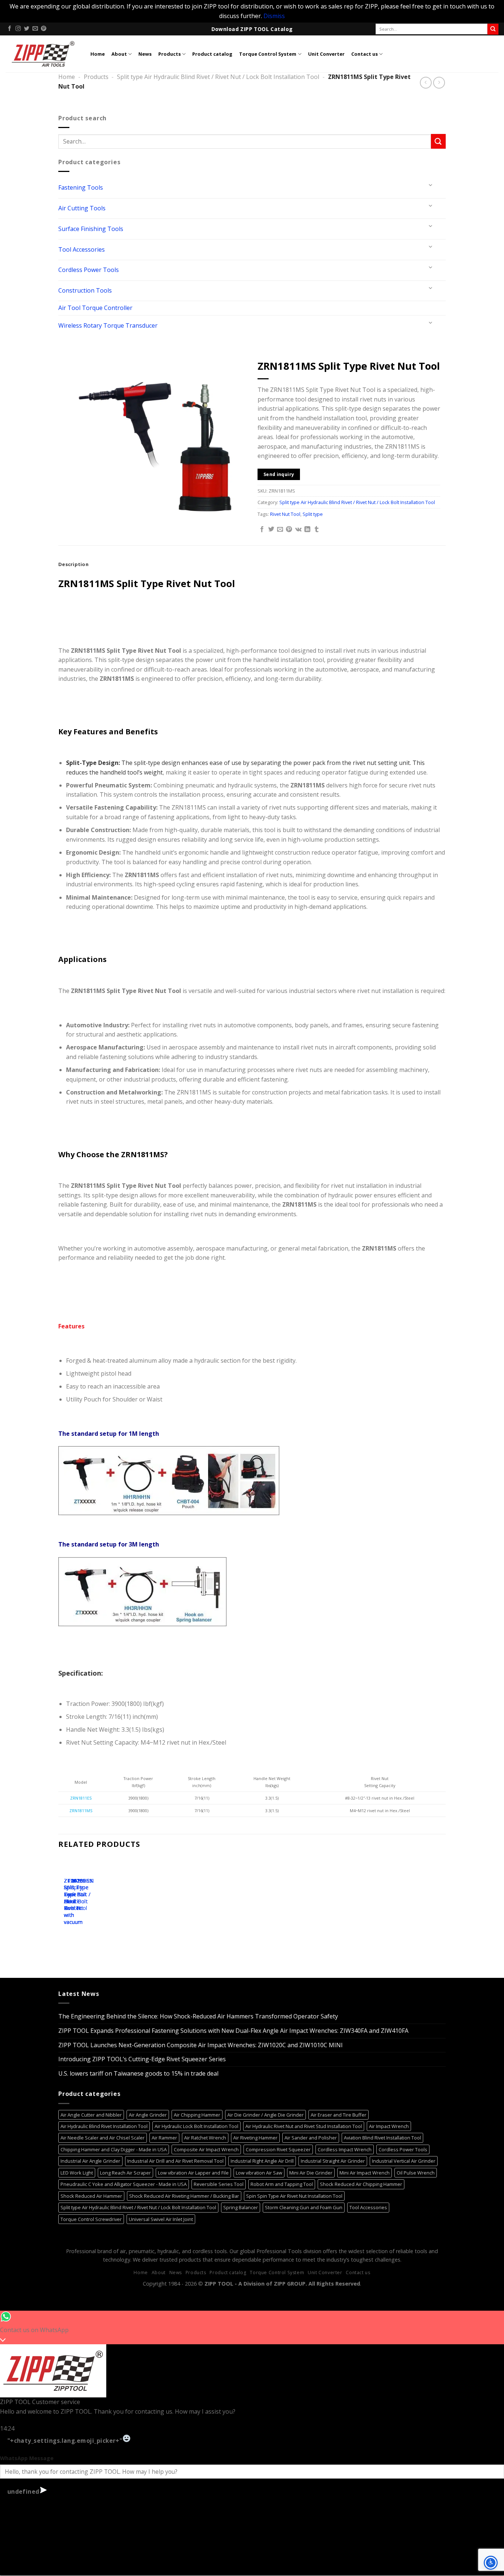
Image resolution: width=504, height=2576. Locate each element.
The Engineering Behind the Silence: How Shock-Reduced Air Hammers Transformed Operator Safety (198, 2016)
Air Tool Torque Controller (95, 308)
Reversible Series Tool (219, 2184)
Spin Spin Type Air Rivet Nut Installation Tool (294, 2196)
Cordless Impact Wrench (345, 2149)
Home (98, 54)
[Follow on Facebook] (10, 29)
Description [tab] (73, 564)
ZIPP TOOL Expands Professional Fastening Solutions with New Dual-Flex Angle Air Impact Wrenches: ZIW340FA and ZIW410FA (233, 2031)
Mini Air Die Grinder (311, 2173)
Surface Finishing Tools (91, 229)
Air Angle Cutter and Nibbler (91, 2115)
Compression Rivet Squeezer (278, 2149)
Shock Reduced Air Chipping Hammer (361, 2184)
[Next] (86, 1902)
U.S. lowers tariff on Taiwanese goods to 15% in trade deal (138, 2073)
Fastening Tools (81, 187)
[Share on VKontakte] (298, 530)
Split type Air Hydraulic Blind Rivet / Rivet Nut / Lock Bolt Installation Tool (218, 77)
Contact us (365, 54)
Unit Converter (326, 54)
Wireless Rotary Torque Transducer (108, 325)
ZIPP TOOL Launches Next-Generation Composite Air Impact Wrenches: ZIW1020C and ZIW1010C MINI (201, 2045)
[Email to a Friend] (280, 530)
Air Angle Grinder (148, 2115)
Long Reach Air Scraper (125, 2173)
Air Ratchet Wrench (205, 2138)
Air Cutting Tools (82, 208)
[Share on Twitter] (271, 530)
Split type (313, 514)
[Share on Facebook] (262, 530)
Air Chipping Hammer (197, 2115)
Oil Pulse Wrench (416, 2173)
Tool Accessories (82, 249)
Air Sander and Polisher (311, 2138)
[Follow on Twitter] (27, 29)
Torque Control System (268, 54)
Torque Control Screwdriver (91, 2219)
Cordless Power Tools (89, 270)
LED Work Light (77, 2173)
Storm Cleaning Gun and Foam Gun (304, 2207)
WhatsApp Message (27, 2458)
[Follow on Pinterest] (44, 29)
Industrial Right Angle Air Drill (262, 2161)
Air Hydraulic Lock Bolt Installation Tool (196, 2126)
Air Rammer (164, 2138)
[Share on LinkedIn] (307, 530)
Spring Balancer (241, 2207)
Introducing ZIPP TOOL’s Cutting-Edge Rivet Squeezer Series (142, 2059)
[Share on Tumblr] (317, 530)
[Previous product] (439, 82)
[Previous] (65, 1902)
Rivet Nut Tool (285, 514)
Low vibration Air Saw (259, 2173)
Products (170, 54)
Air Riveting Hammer (255, 2138)
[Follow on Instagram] (18, 29)
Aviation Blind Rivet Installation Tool (382, 2138)
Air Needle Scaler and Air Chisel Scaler (103, 2138)
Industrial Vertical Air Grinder (404, 2161)
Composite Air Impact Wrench (206, 2149)
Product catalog (212, 54)
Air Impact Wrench (389, 2126)
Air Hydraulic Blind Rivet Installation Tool (104, 2126)
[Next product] (426, 82)
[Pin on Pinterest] (289, 530)
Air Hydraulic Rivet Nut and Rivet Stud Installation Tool (304, 2126)
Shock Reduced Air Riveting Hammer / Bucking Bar (184, 2196)
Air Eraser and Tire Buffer (339, 2115)
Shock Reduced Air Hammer (91, 2196)
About (119, 54)
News (145, 54)
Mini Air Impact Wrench (365, 2173)
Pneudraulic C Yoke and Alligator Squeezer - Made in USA (124, 2184)
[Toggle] (431, 185)
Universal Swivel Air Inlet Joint (161, 2219)
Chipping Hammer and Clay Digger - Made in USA (114, 2149)
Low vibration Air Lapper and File (193, 2173)
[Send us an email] (35, 29)
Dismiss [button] (274, 16)
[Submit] (493, 29)
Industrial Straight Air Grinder (333, 2161)
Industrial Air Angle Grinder (90, 2161)
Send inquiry (279, 474)
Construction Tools (85, 290)
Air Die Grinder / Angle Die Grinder (265, 2115)
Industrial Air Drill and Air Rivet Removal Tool (175, 2161)
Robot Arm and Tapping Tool (282, 2184)
